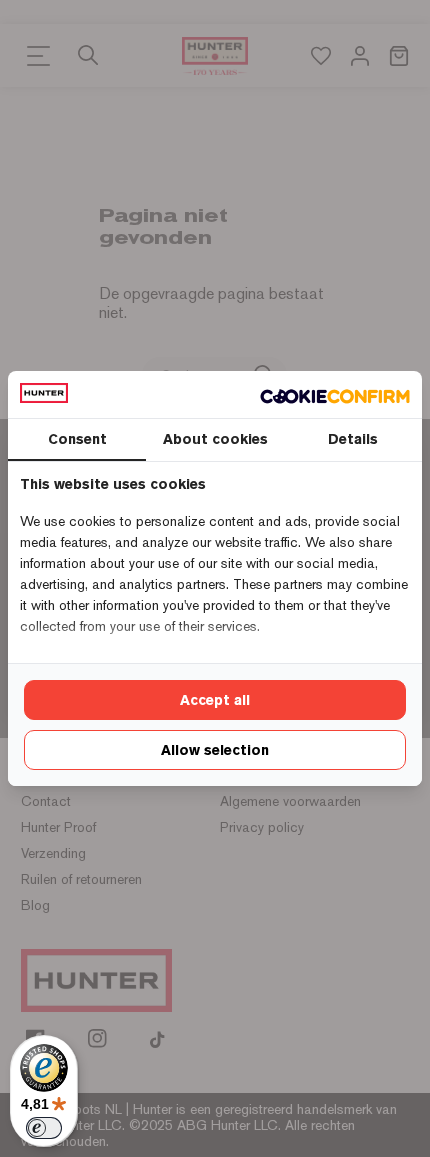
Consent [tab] (77, 439)
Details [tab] (353, 439)
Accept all (215, 700)
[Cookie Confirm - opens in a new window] (335, 394)
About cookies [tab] (215, 439)
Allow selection (215, 750)
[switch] (44, 1128)
